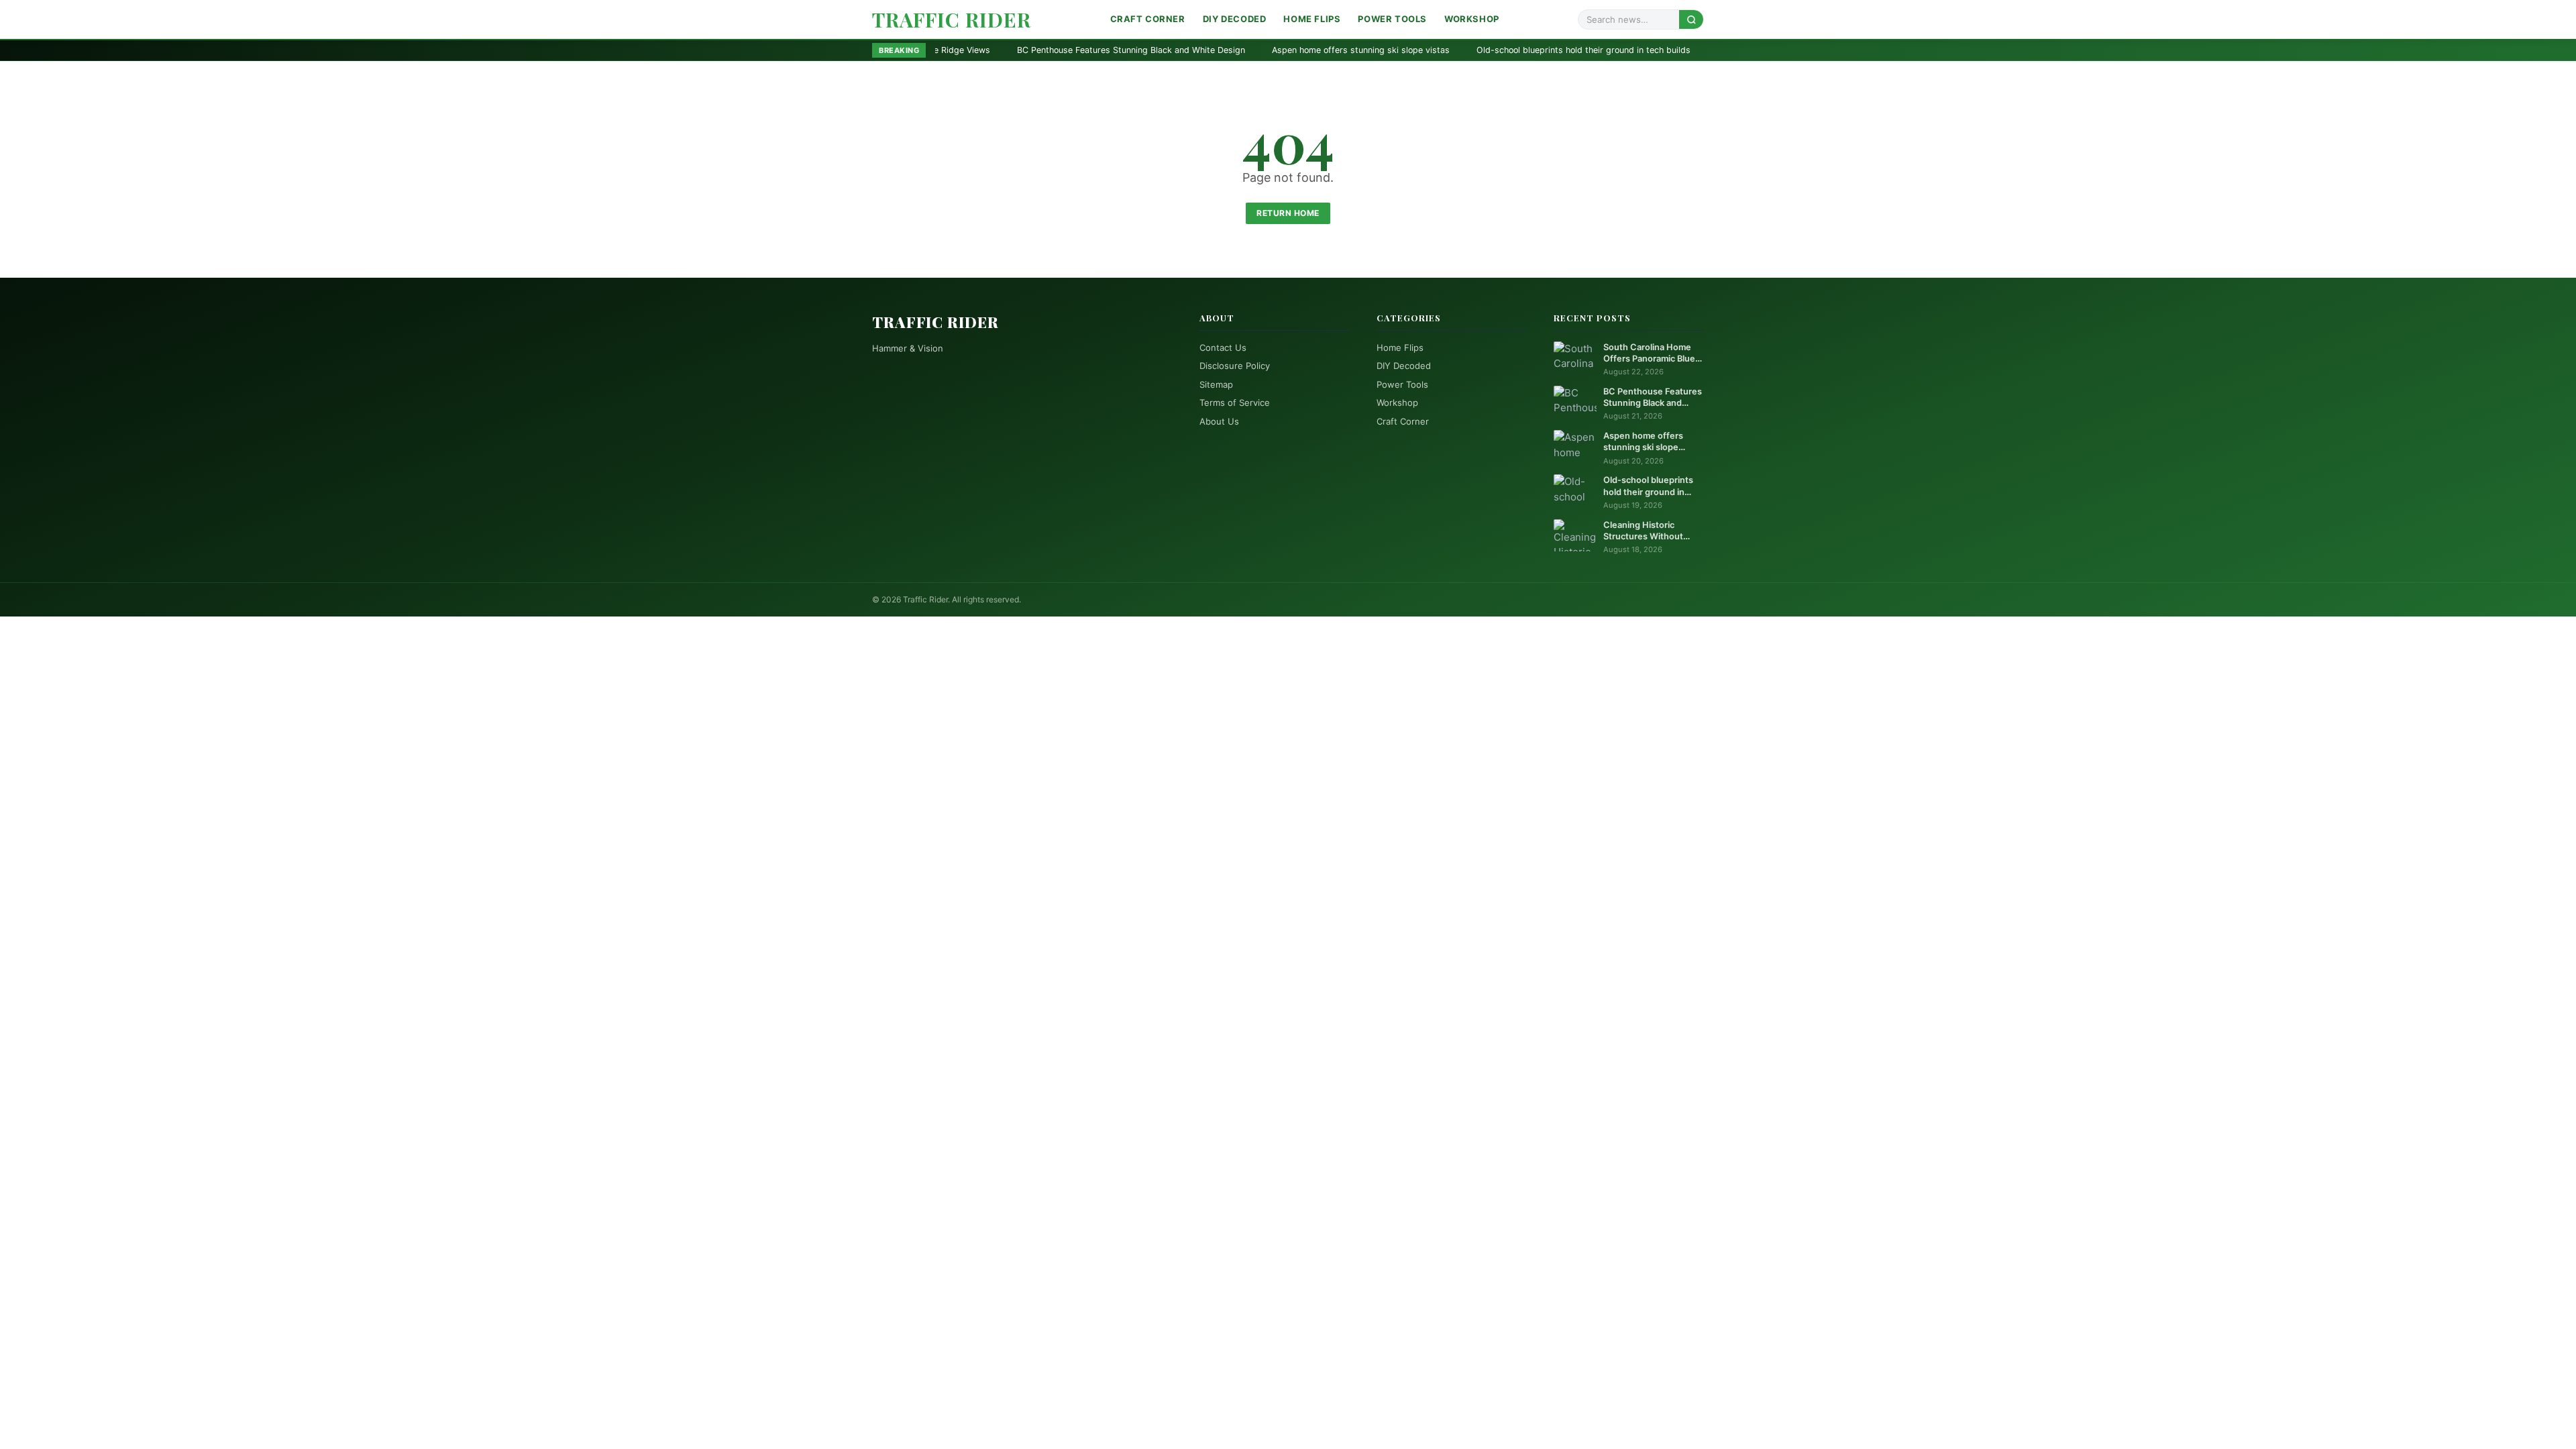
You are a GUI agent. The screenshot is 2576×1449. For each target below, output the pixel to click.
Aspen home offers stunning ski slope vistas (1200, 50)
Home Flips (1312, 19)
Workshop (1472, 19)
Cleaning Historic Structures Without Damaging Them (1664, 50)
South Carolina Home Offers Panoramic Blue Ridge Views (1649, 354)
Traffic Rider (952, 19)
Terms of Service (1235, 402)
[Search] (1691, 19)
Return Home (1288, 213)
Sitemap (1216, 384)
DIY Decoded (1235, 19)
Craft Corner (1148, 19)
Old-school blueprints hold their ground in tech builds (1423, 50)
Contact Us (1223, 347)
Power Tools (1392, 19)
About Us (1219, 421)
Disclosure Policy (1235, 366)
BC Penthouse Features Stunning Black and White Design (971, 50)
